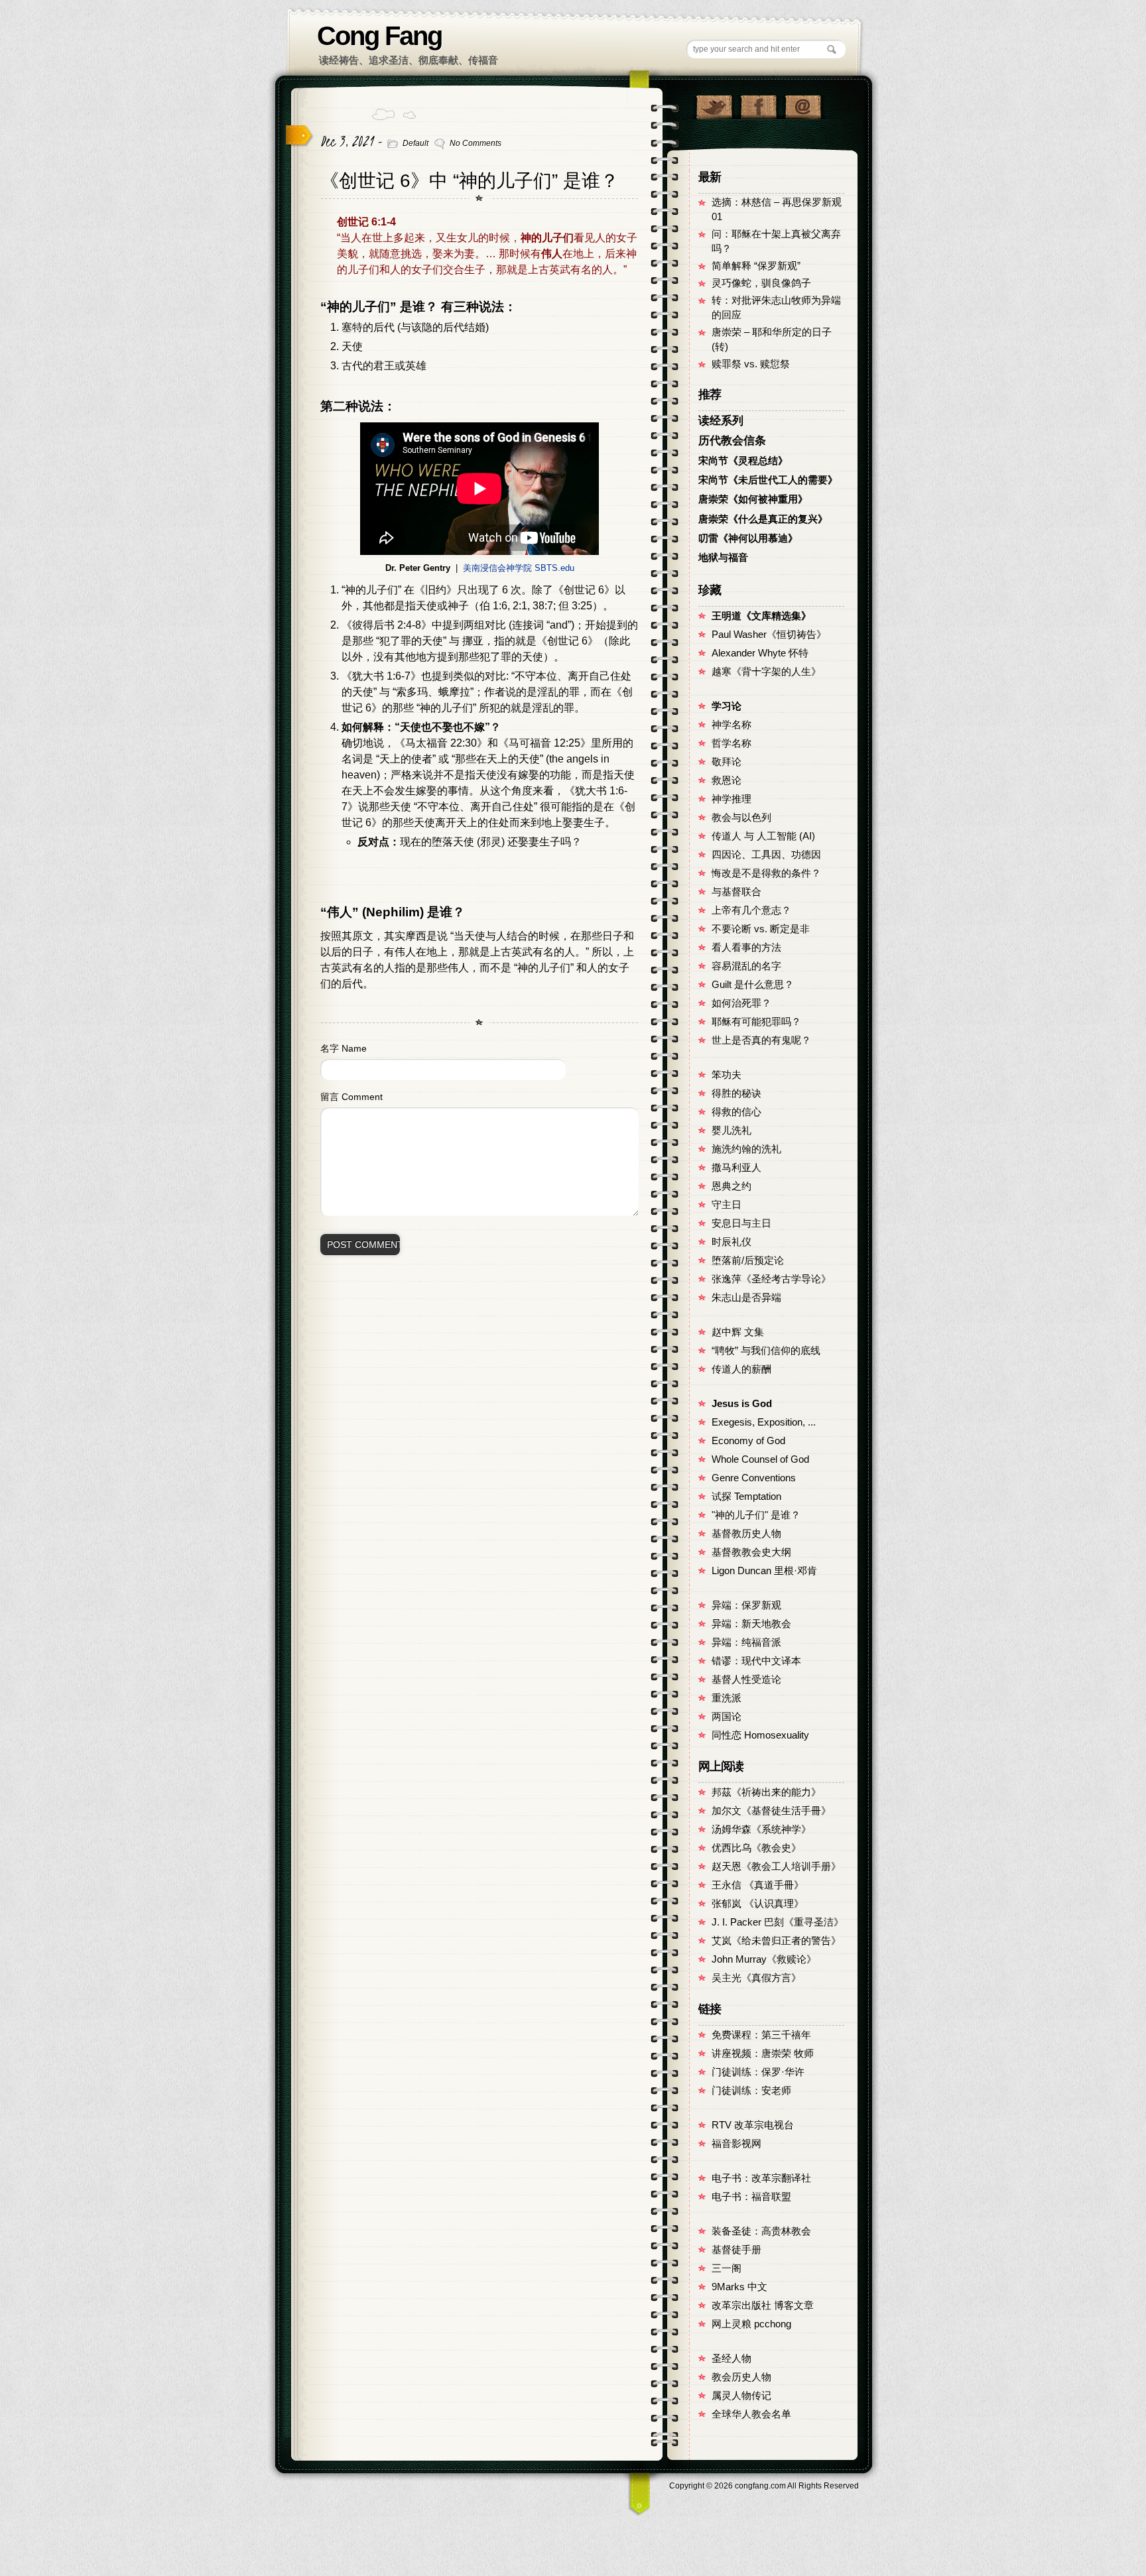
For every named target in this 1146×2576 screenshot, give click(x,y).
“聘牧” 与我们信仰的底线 (766, 1351)
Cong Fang (379, 36)
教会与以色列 (741, 818)
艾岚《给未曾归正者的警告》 (776, 1941)
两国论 (727, 1717)
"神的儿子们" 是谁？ (756, 1515)
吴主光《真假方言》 (756, 1978)
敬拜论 (727, 762)
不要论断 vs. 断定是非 (761, 929)
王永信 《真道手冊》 (758, 1885)
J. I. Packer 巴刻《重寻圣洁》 (778, 1922)
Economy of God (748, 1441)
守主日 (727, 1205)
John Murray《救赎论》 (764, 1959)
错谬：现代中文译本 (756, 1661)
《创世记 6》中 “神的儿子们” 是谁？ (470, 181)
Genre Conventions (754, 1478)
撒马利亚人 (736, 1168)
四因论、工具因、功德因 (766, 855)
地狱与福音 (723, 558)
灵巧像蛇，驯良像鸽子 (761, 283)
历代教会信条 (732, 441)
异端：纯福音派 (746, 1642)
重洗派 (727, 1698)
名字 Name (344, 1048)
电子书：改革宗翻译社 (761, 2178)
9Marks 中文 (739, 2287)
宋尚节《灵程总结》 (743, 461)
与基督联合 (736, 892)
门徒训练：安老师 (751, 2091)
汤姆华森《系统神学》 (761, 1829)
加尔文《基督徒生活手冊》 (771, 1811)
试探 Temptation (746, 1497)
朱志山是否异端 (746, 1298)
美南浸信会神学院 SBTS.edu (519, 568)
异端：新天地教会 (751, 1624)
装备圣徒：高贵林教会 (761, 2231)
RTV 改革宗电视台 (753, 2125)
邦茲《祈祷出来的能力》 (766, 1792)
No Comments (476, 143)
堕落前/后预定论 (748, 1260)
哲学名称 (732, 743)
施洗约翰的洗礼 (746, 1149)
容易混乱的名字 (746, 966)
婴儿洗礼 (732, 1131)
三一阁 (727, 2268)
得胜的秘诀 (736, 1093)
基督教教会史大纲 (751, 1552)
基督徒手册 (736, 2250)
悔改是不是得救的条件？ (766, 873)
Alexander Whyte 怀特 (760, 653)
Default (415, 143)
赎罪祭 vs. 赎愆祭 (751, 364)
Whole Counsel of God (760, 1459)
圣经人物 (732, 2359)
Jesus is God (742, 1404)
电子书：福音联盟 (751, 2197)
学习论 (727, 706)
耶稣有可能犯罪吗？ (756, 1022)
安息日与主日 (741, 1223)
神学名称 (732, 725)
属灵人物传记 (741, 2396)
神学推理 (732, 799)
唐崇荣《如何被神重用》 (753, 499)
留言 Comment (351, 1097)
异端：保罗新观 (746, 1605)
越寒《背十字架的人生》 (766, 672)
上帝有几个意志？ (751, 910)
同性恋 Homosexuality (760, 1735)
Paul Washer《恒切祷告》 (769, 635)
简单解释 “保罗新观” (756, 266)
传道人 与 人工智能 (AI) (763, 836)
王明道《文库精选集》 (761, 616)
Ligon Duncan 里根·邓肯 (764, 1571)
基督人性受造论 (746, 1680)
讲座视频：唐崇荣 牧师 (763, 2054)
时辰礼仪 (732, 1242)
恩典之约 (732, 1186)
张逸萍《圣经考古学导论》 (771, 1279)
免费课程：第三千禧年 (761, 2035)
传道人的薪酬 (741, 1369)
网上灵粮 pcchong (751, 2324)
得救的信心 (736, 1112)
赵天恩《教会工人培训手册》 (776, 1867)
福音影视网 (736, 2144)
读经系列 (721, 421)
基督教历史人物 (746, 1534)
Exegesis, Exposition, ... (764, 1422)
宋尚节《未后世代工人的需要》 (768, 480)
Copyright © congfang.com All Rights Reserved (764, 2486)
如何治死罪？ (741, 1003)
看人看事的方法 (746, 948)
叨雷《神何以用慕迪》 (748, 538)
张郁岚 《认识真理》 (758, 1904)
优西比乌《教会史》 (756, 1848)
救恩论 (727, 780)
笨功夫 (727, 1075)
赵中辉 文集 (738, 1332)
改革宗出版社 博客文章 (763, 2305)
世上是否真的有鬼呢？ (761, 1040)
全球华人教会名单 (751, 2414)
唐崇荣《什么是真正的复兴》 (763, 519)
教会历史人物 (741, 2377)
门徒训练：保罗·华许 (758, 2072)
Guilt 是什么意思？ (753, 985)
